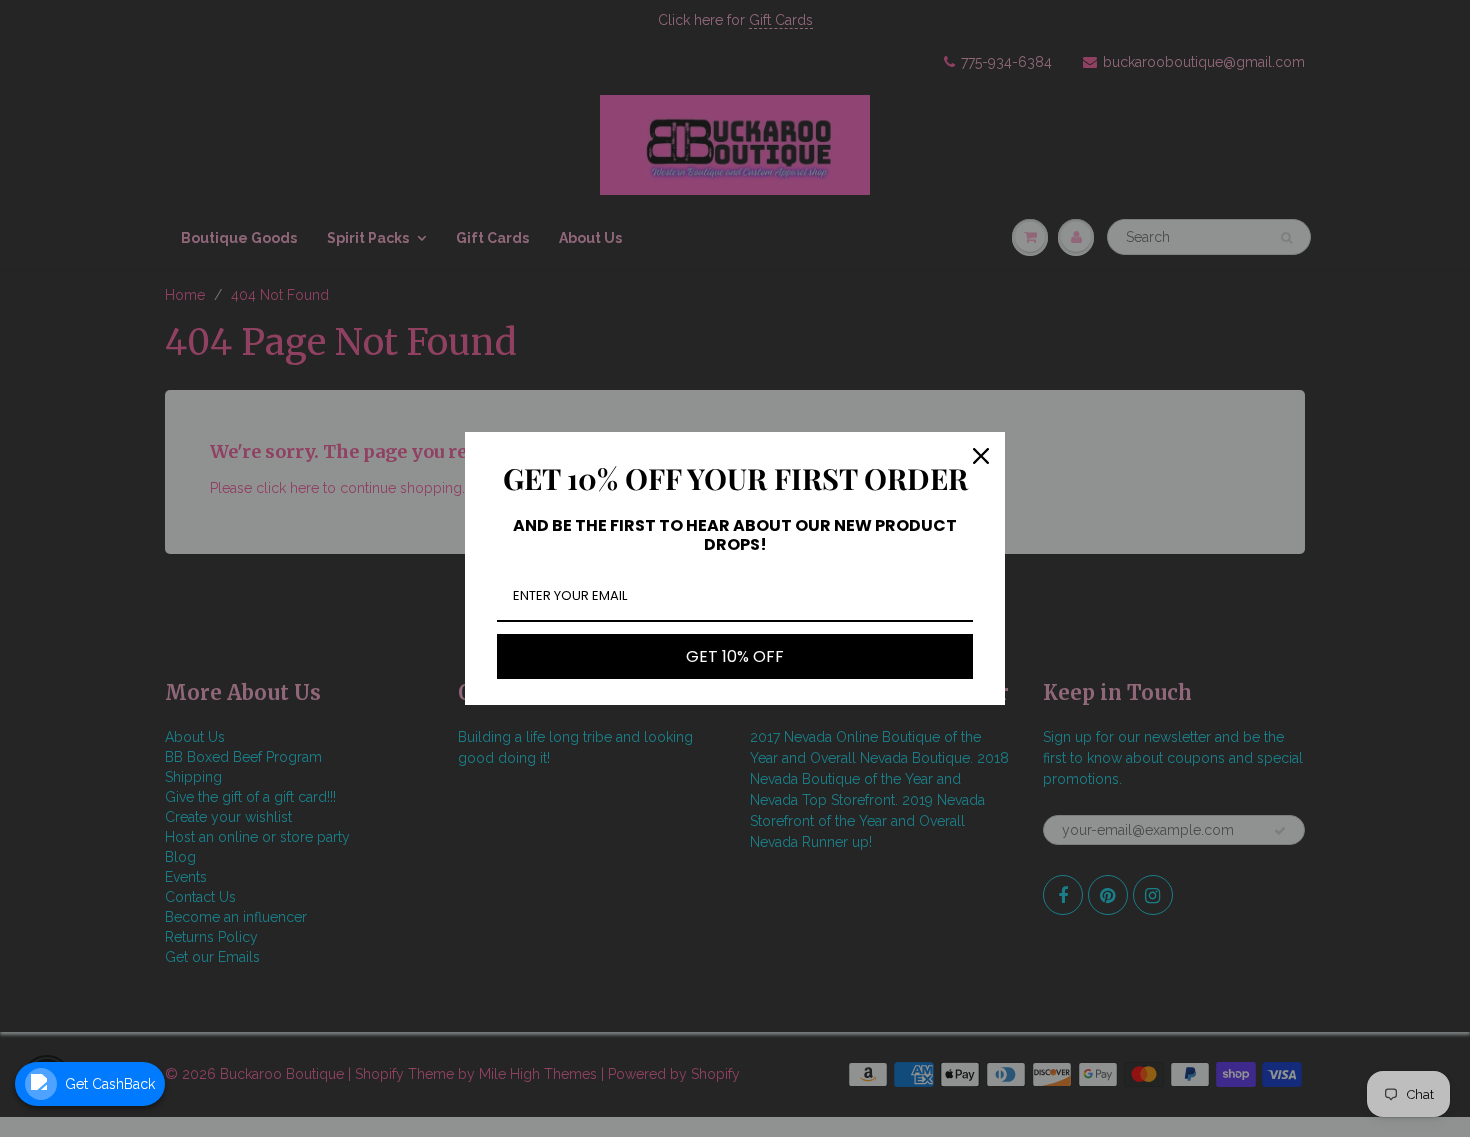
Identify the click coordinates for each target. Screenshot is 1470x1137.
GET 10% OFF (735, 656)
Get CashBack (110, 1084)
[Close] (981, 456)
